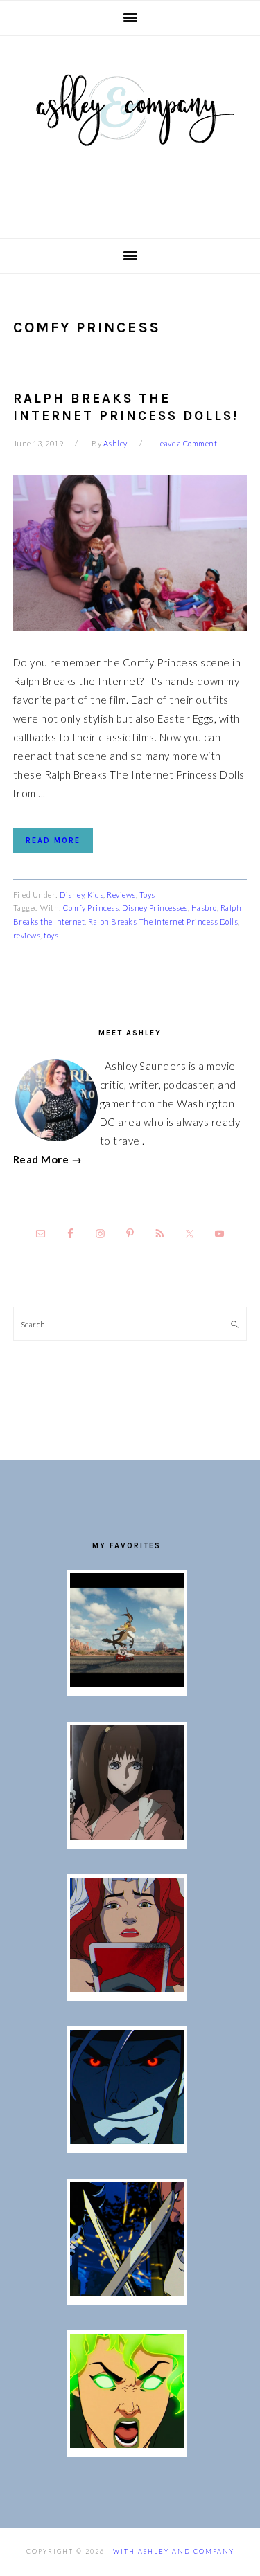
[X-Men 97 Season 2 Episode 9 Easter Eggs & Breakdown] (127, 1988)
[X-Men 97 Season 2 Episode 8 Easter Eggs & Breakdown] (127, 2140)
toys (51, 935)
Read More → (48, 1159)
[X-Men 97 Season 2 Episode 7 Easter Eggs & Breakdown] (127, 2292)
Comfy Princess (91, 908)
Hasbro (204, 908)
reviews (27, 935)
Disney (72, 895)
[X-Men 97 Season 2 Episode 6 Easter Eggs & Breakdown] (127, 2444)
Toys (147, 895)
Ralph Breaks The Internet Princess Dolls (163, 922)
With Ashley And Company (130, 132)
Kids (95, 895)
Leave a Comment (187, 443)
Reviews (121, 895)
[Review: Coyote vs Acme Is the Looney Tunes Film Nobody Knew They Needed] (127, 1683)
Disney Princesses (155, 908)
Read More (53, 841)
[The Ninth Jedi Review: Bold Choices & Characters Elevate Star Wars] (127, 1835)
